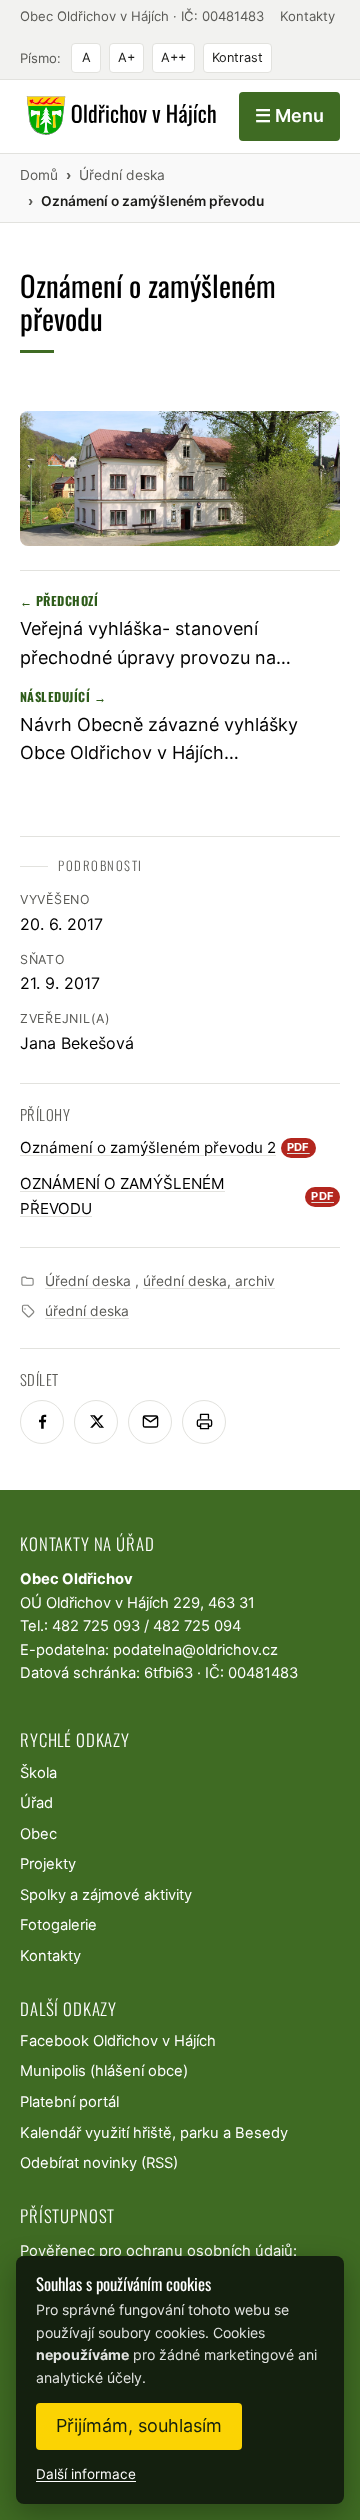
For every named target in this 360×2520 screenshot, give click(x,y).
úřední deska (87, 1311)
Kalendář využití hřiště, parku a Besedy (154, 2133)
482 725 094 (197, 1626)
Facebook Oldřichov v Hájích (118, 2041)
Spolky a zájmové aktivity (106, 1895)
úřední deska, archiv (209, 1281)
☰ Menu (289, 115)
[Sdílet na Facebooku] (42, 1422)
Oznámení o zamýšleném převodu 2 (165, 1147)
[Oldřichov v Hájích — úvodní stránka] (118, 116)
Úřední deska (88, 1281)
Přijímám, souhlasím (139, 2425)
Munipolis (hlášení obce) (104, 2071)
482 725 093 (96, 1626)
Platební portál (69, 2102)
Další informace (86, 2474)
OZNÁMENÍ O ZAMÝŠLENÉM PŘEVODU (177, 1195)
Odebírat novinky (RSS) (99, 2163)
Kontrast (237, 57)
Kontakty (307, 16)
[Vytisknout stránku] (204, 1422)
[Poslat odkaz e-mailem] (150, 1422)
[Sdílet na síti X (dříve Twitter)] (96, 1422)
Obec (38, 1834)
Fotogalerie (58, 1925)
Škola (38, 1773)
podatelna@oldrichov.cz (195, 1650)
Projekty (48, 1864)
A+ (126, 57)
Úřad (36, 1803)
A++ (173, 57)
